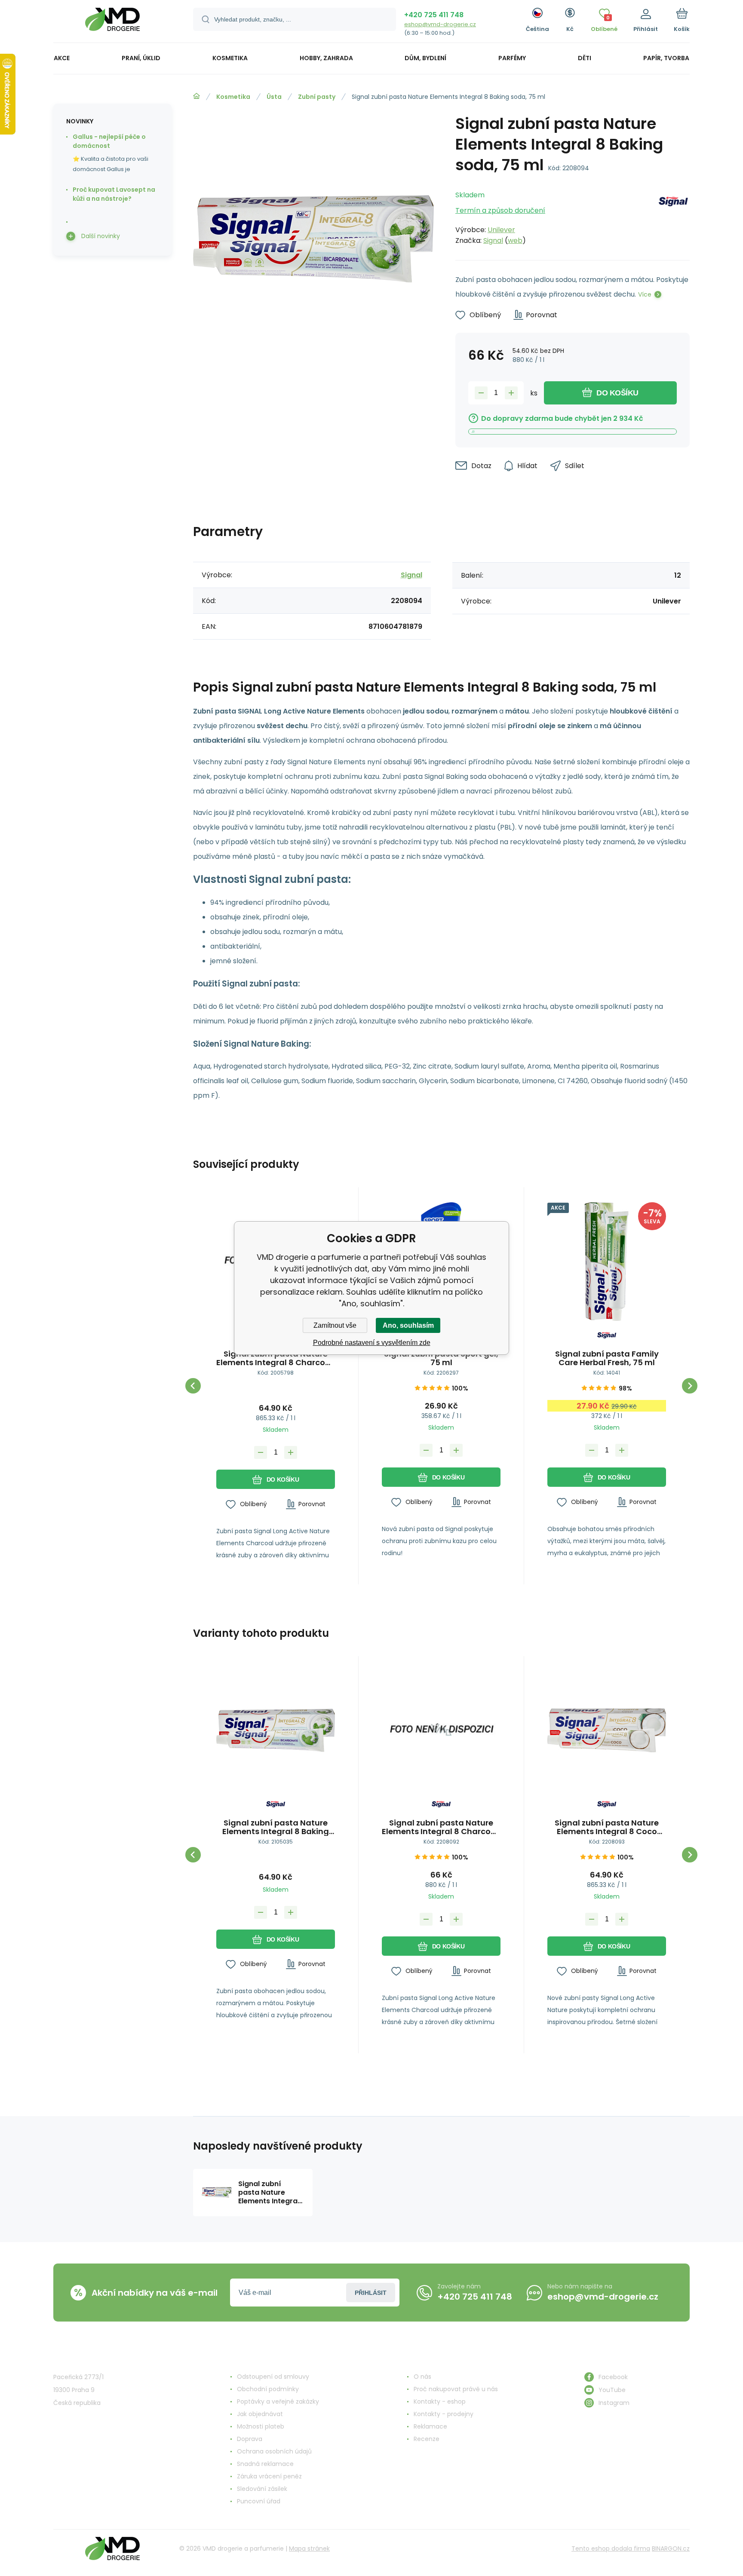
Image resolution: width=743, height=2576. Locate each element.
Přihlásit (371, 2293)
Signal (493, 240)
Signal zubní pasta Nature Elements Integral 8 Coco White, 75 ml (607, 1827)
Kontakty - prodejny (444, 2414)
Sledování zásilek (262, 2489)
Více (645, 294)
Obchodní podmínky (268, 2389)
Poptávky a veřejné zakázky (278, 2401)
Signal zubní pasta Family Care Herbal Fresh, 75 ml (607, 1358)
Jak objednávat (260, 2414)
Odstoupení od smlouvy (273, 2377)
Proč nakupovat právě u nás (456, 2389)
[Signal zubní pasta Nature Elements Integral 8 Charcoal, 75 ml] (441, 1731)
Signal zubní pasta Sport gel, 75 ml (441, 1358)
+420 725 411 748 (434, 15)
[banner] (112, 23)
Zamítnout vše (335, 1325)
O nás (422, 2377)
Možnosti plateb (261, 2426)
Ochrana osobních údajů (274, 2451)
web (515, 240)
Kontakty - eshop (440, 2401)
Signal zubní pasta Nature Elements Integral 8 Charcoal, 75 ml (276, 1358)
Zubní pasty (317, 97)
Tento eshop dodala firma (611, 2548)
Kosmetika (233, 97)
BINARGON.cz (671, 2548)
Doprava (250, 2439)
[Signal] (673, 215)
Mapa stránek (309, 2548)
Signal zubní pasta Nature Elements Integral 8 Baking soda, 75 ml (276, 1827)
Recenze (427, 2439)
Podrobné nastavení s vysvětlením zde (372, 1343)
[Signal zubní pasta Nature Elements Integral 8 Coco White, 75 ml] (607, 1731)
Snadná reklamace (265, 2464)
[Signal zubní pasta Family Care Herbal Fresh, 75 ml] (607, 1262)
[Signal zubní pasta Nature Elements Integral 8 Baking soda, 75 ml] (276, 1731)
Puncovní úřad (259, 2501)
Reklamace (430, 2426)
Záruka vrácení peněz (269, 2476)
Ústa (274, 97)
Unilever (501, 230)
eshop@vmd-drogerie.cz (440, 24)
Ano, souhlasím (408, 1325)
